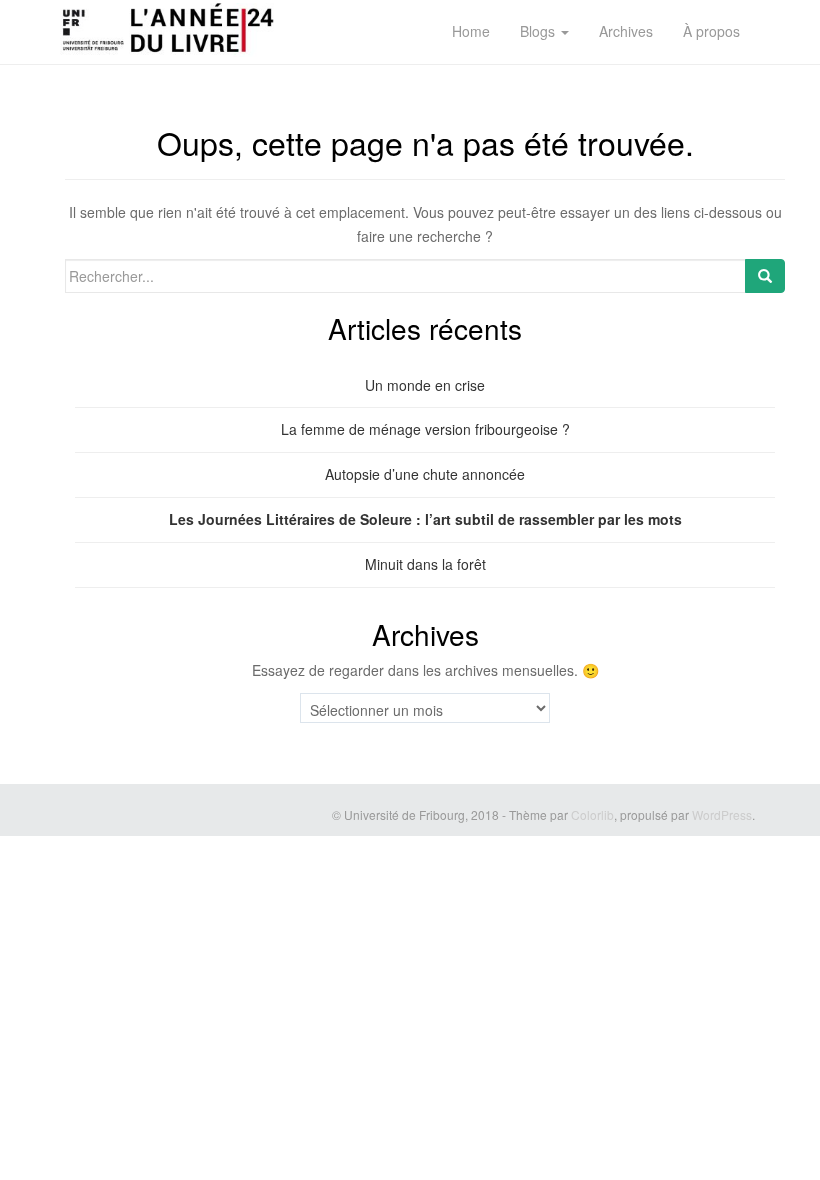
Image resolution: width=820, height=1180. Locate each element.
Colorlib (592, 814)
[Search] (765, 276)
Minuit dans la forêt (425, 564)
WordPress (722, 814)
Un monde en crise (425, 385)
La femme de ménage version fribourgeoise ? (425, 429)
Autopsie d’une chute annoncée (425, 474)
